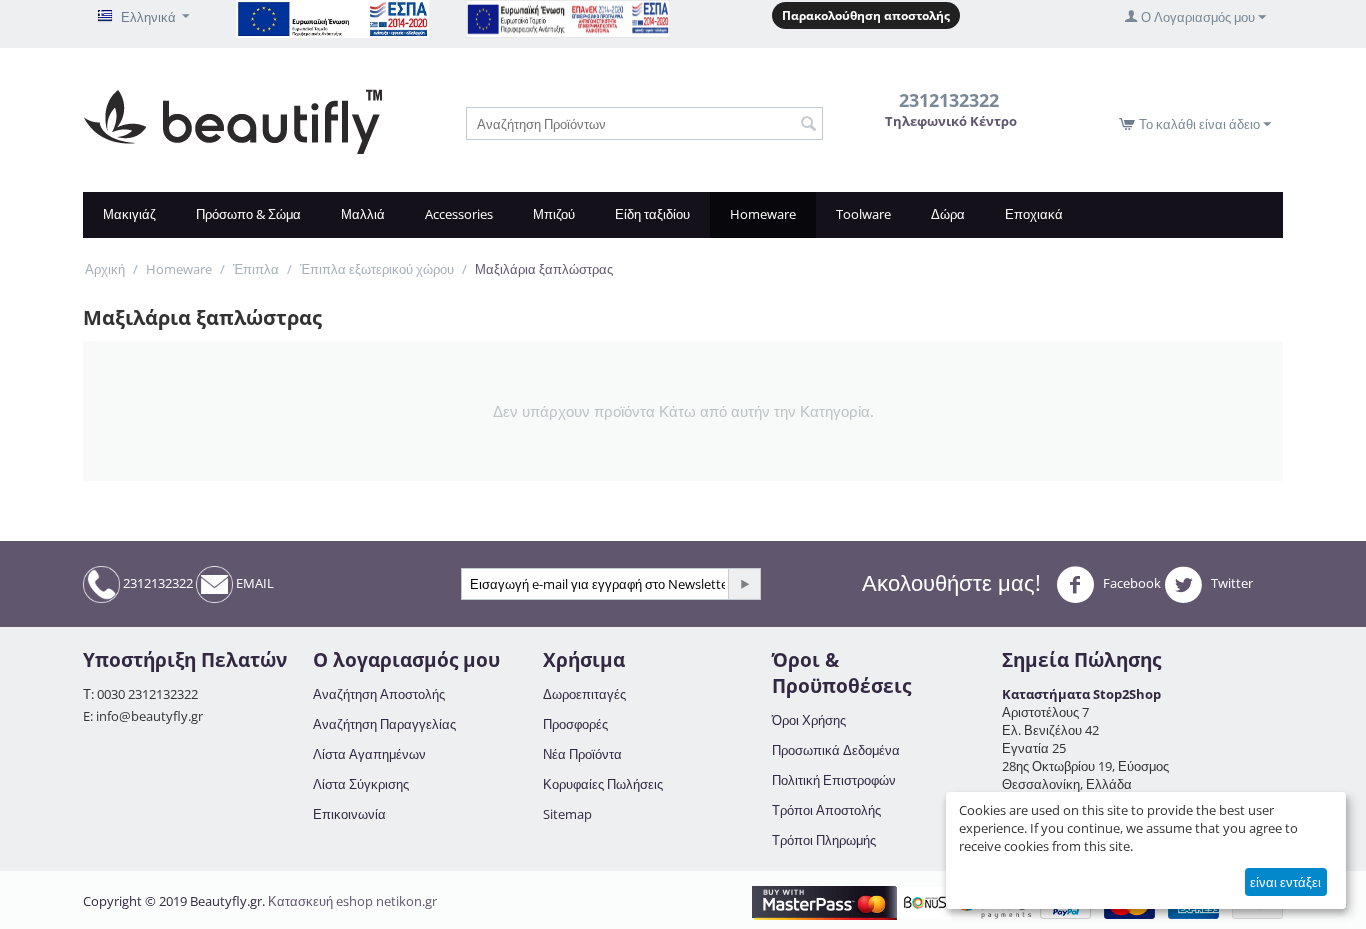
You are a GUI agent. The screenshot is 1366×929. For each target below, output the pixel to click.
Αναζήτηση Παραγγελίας (384, 724)
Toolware (863, 214)
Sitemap (567, 814)
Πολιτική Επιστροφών (834, 780)
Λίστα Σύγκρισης (361, 784)
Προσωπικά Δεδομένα (836, 750)
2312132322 (156, 583)
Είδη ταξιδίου (652, 214)
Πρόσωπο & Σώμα (248, 214)
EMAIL (253, 583)
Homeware (763, 214)
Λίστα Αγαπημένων (369, 754)
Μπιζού (554, 214)
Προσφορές (575, 724)
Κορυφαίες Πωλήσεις (603, 784)
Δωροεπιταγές (584, 694)
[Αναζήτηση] (808, 125)
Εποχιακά (1034, 214)
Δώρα (948, 214)
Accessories (459, 214)
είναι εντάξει (1285, 882)
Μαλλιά (363, 214)
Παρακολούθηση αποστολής (866, 15)
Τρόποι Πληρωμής (824, 840)
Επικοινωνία (349, 814)
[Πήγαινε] (744, 584)
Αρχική (105, 269)
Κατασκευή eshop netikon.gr (352, 901)
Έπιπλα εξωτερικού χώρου (377, 269)
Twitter (1230, 583)
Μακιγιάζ (129, 214)
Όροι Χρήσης (809, 720)
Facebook (1130, 583)
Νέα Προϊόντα (582, 754)
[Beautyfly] (232, 120)
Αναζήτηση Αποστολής (379, 694)
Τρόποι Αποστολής (826, 810)
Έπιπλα (256, 269)
